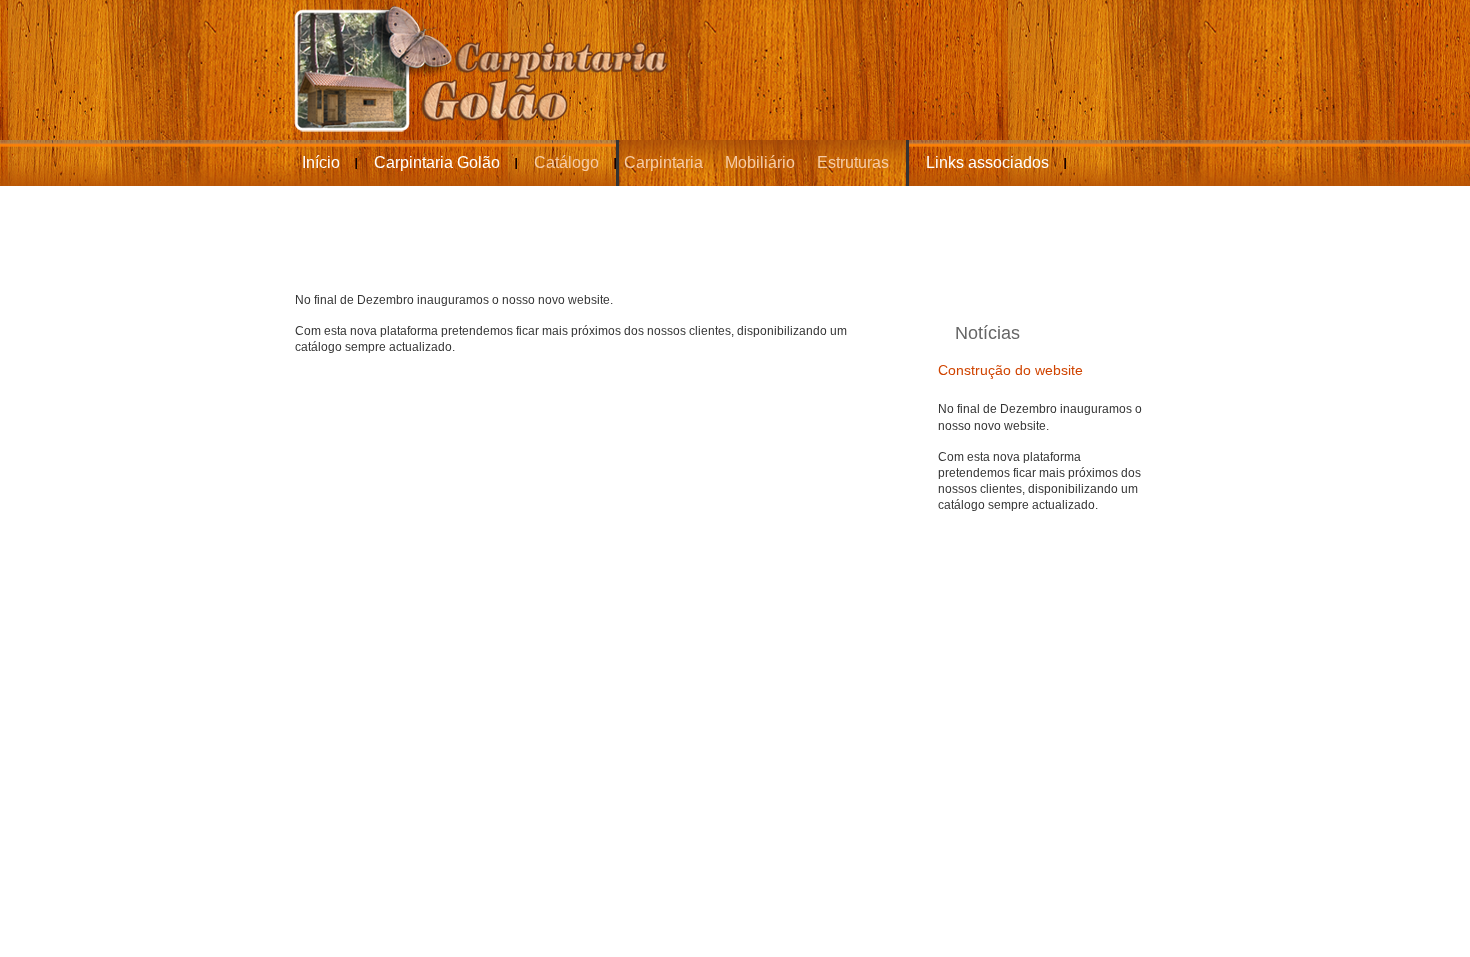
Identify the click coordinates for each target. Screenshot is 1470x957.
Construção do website (1010, 370)
